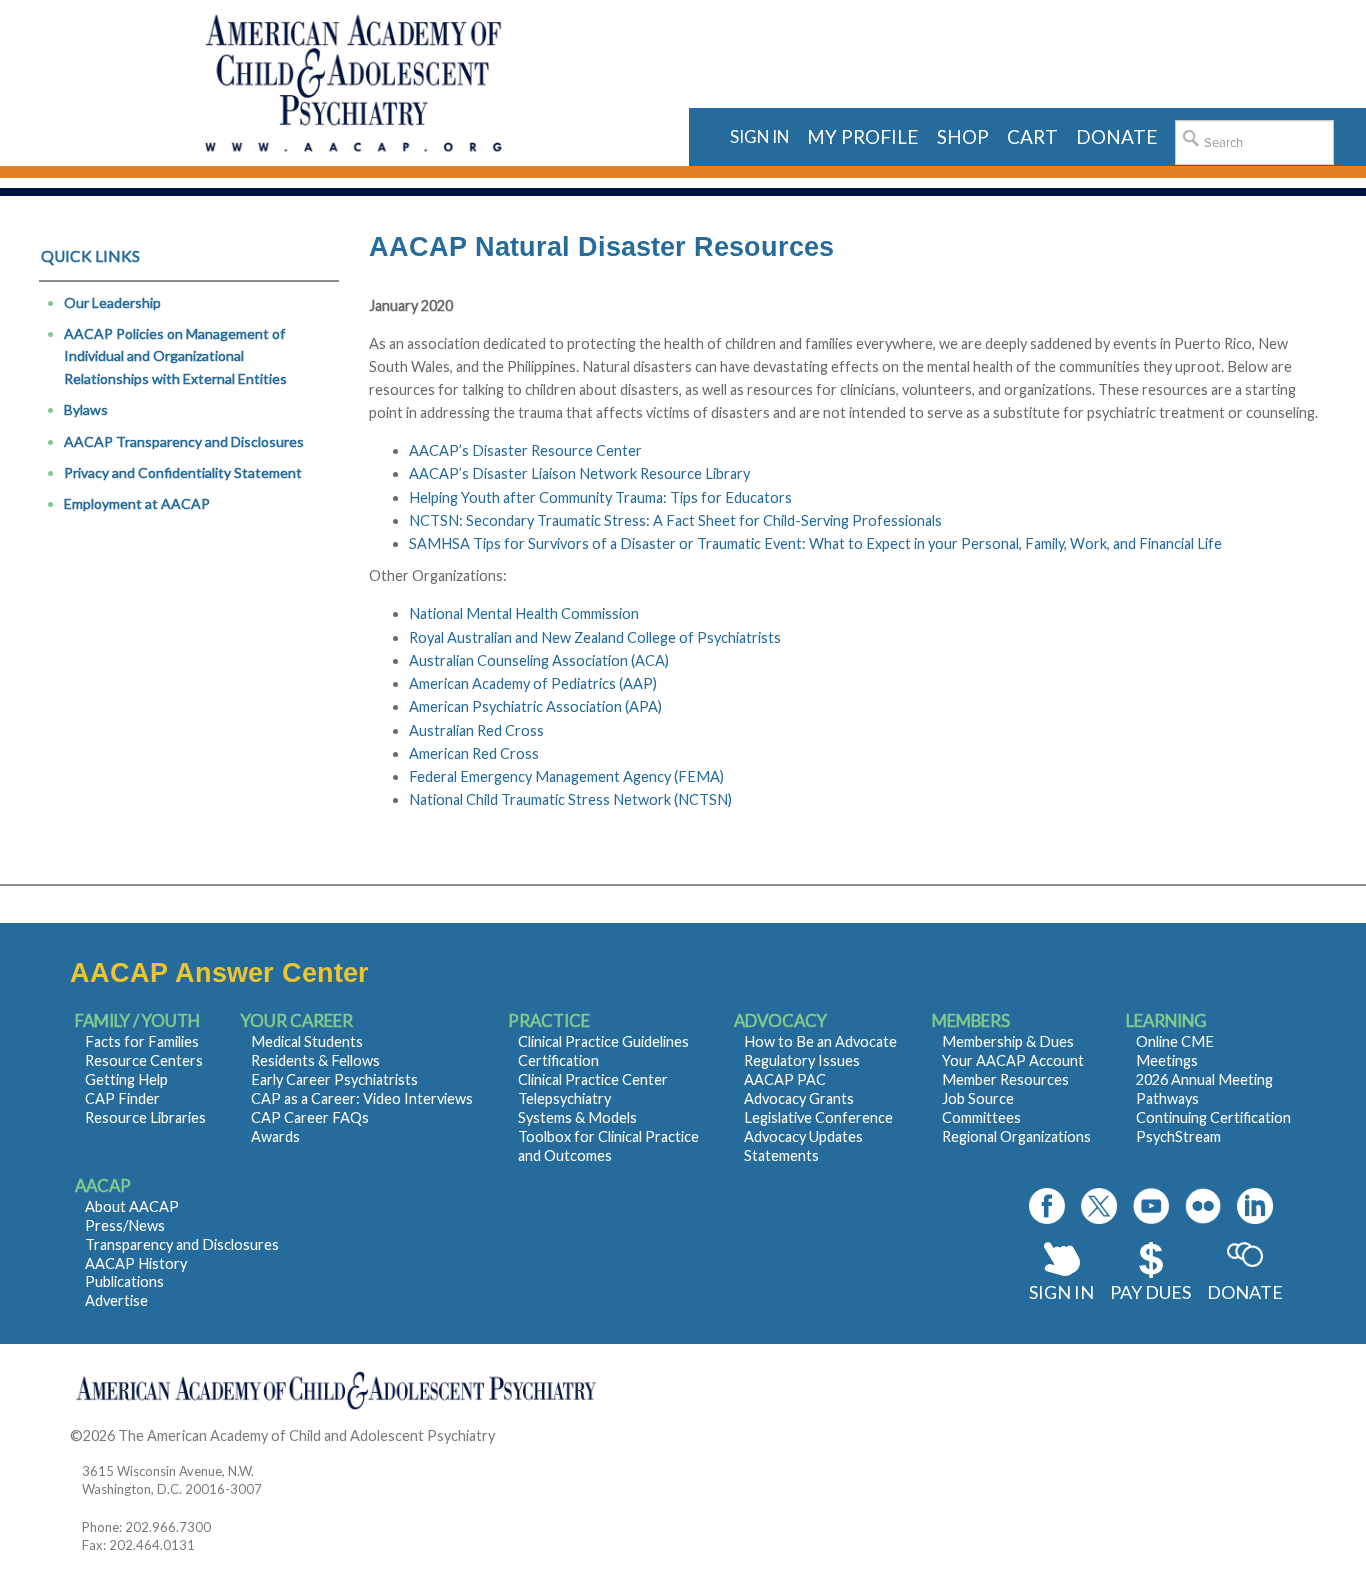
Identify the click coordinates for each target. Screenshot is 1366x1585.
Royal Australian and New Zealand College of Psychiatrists (595, 637)
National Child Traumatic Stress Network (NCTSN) (570, 799)
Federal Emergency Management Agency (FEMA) (566, 776)
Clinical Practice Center (593, 1079)
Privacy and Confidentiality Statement (183, 472)
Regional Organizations (1016, 1136)
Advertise (116, 1300)
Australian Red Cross (476, 730)
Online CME (1175, 1041)
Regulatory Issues (802, 1060)
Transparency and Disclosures (182, 1244)
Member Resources (1005, 1079)
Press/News (125, 1225)
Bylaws (86, 409)
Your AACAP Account (1013, 1060)
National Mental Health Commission (524, 613)
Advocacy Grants (799, 1098)
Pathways (1167, 1098)
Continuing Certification (1213, 1117)
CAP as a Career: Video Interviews (362, 1098)
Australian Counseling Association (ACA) (539, 660)
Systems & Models (577, 1117)
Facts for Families (142, 1041)
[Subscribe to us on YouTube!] (1151, 1206)
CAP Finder (122, 1098)
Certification (558, 1060)
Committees (981, 1117)
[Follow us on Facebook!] (1047, 1206)
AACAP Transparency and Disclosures (184, 441)
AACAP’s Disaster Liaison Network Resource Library (579, 473)
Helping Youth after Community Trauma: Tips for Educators (600, 497)
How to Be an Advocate (820, 1041)
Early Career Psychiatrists (334, 1079)
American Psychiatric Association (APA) (535, 706)
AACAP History (136, 1263)
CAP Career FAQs (310, 1117)
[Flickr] (1203, 1206)
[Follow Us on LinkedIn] (1255, 1206)
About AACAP (132, 1206)
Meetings (1167, 1060)
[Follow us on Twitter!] (1099, 1206)
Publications (124, 1281)
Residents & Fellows (315, 1060)
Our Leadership (112, 302)
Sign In (1061, 1292)
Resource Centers (144, 1060)
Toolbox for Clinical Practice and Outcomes (608, 1146)
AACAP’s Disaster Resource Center (525, 450)
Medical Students (307, 1041)
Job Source (978, 1098)
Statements (781, 1155)
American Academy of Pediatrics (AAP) (533, 683)
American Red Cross (474, 753)
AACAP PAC (785, 1079)
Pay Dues (1150, 1292)
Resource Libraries (145, 1117)
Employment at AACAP (137, 503)
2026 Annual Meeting (1204, 1079)
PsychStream (1178, 1136)
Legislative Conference (818, 1117)
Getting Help (126, 1079)
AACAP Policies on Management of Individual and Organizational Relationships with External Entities (175, 356)
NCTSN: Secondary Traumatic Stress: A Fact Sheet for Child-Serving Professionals (675, 520)
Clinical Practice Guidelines (603, 1041)
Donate (1245, 1292)
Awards (275, 1136)
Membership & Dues (1008, 1041)
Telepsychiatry (564, 1098)
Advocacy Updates (803, 1136)
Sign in (759, 136)
